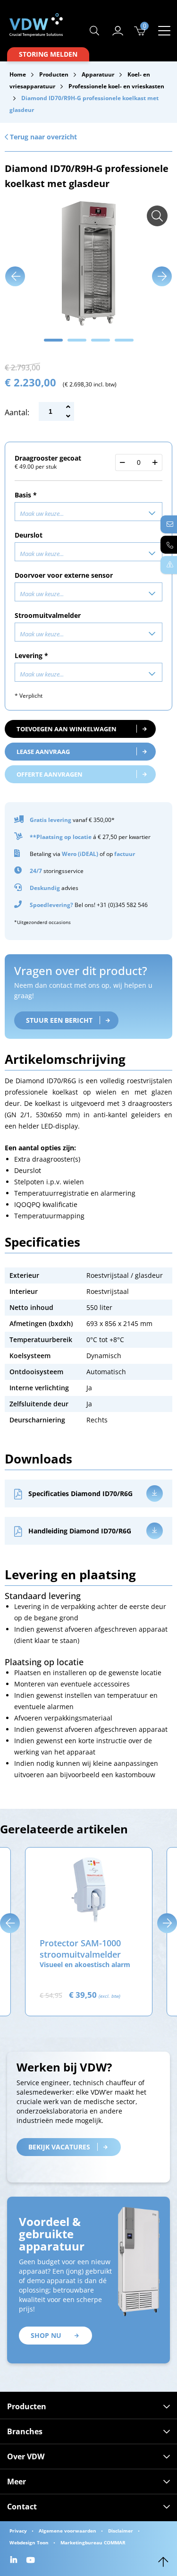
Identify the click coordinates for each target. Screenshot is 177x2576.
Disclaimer (121, 2531)
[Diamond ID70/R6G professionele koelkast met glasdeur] (157, 216)
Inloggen (118, 31)
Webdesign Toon (29, 2542)
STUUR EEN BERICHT (59, 1020)
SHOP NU (46, 2335)
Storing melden (48, 54)
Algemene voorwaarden (67, 2531)
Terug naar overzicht (42, 137)
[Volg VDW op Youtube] (32, 2561)
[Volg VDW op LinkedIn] (15, 2561)
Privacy (18, 2531)
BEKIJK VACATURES (59, 2147)
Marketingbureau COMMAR (93, 2542)
